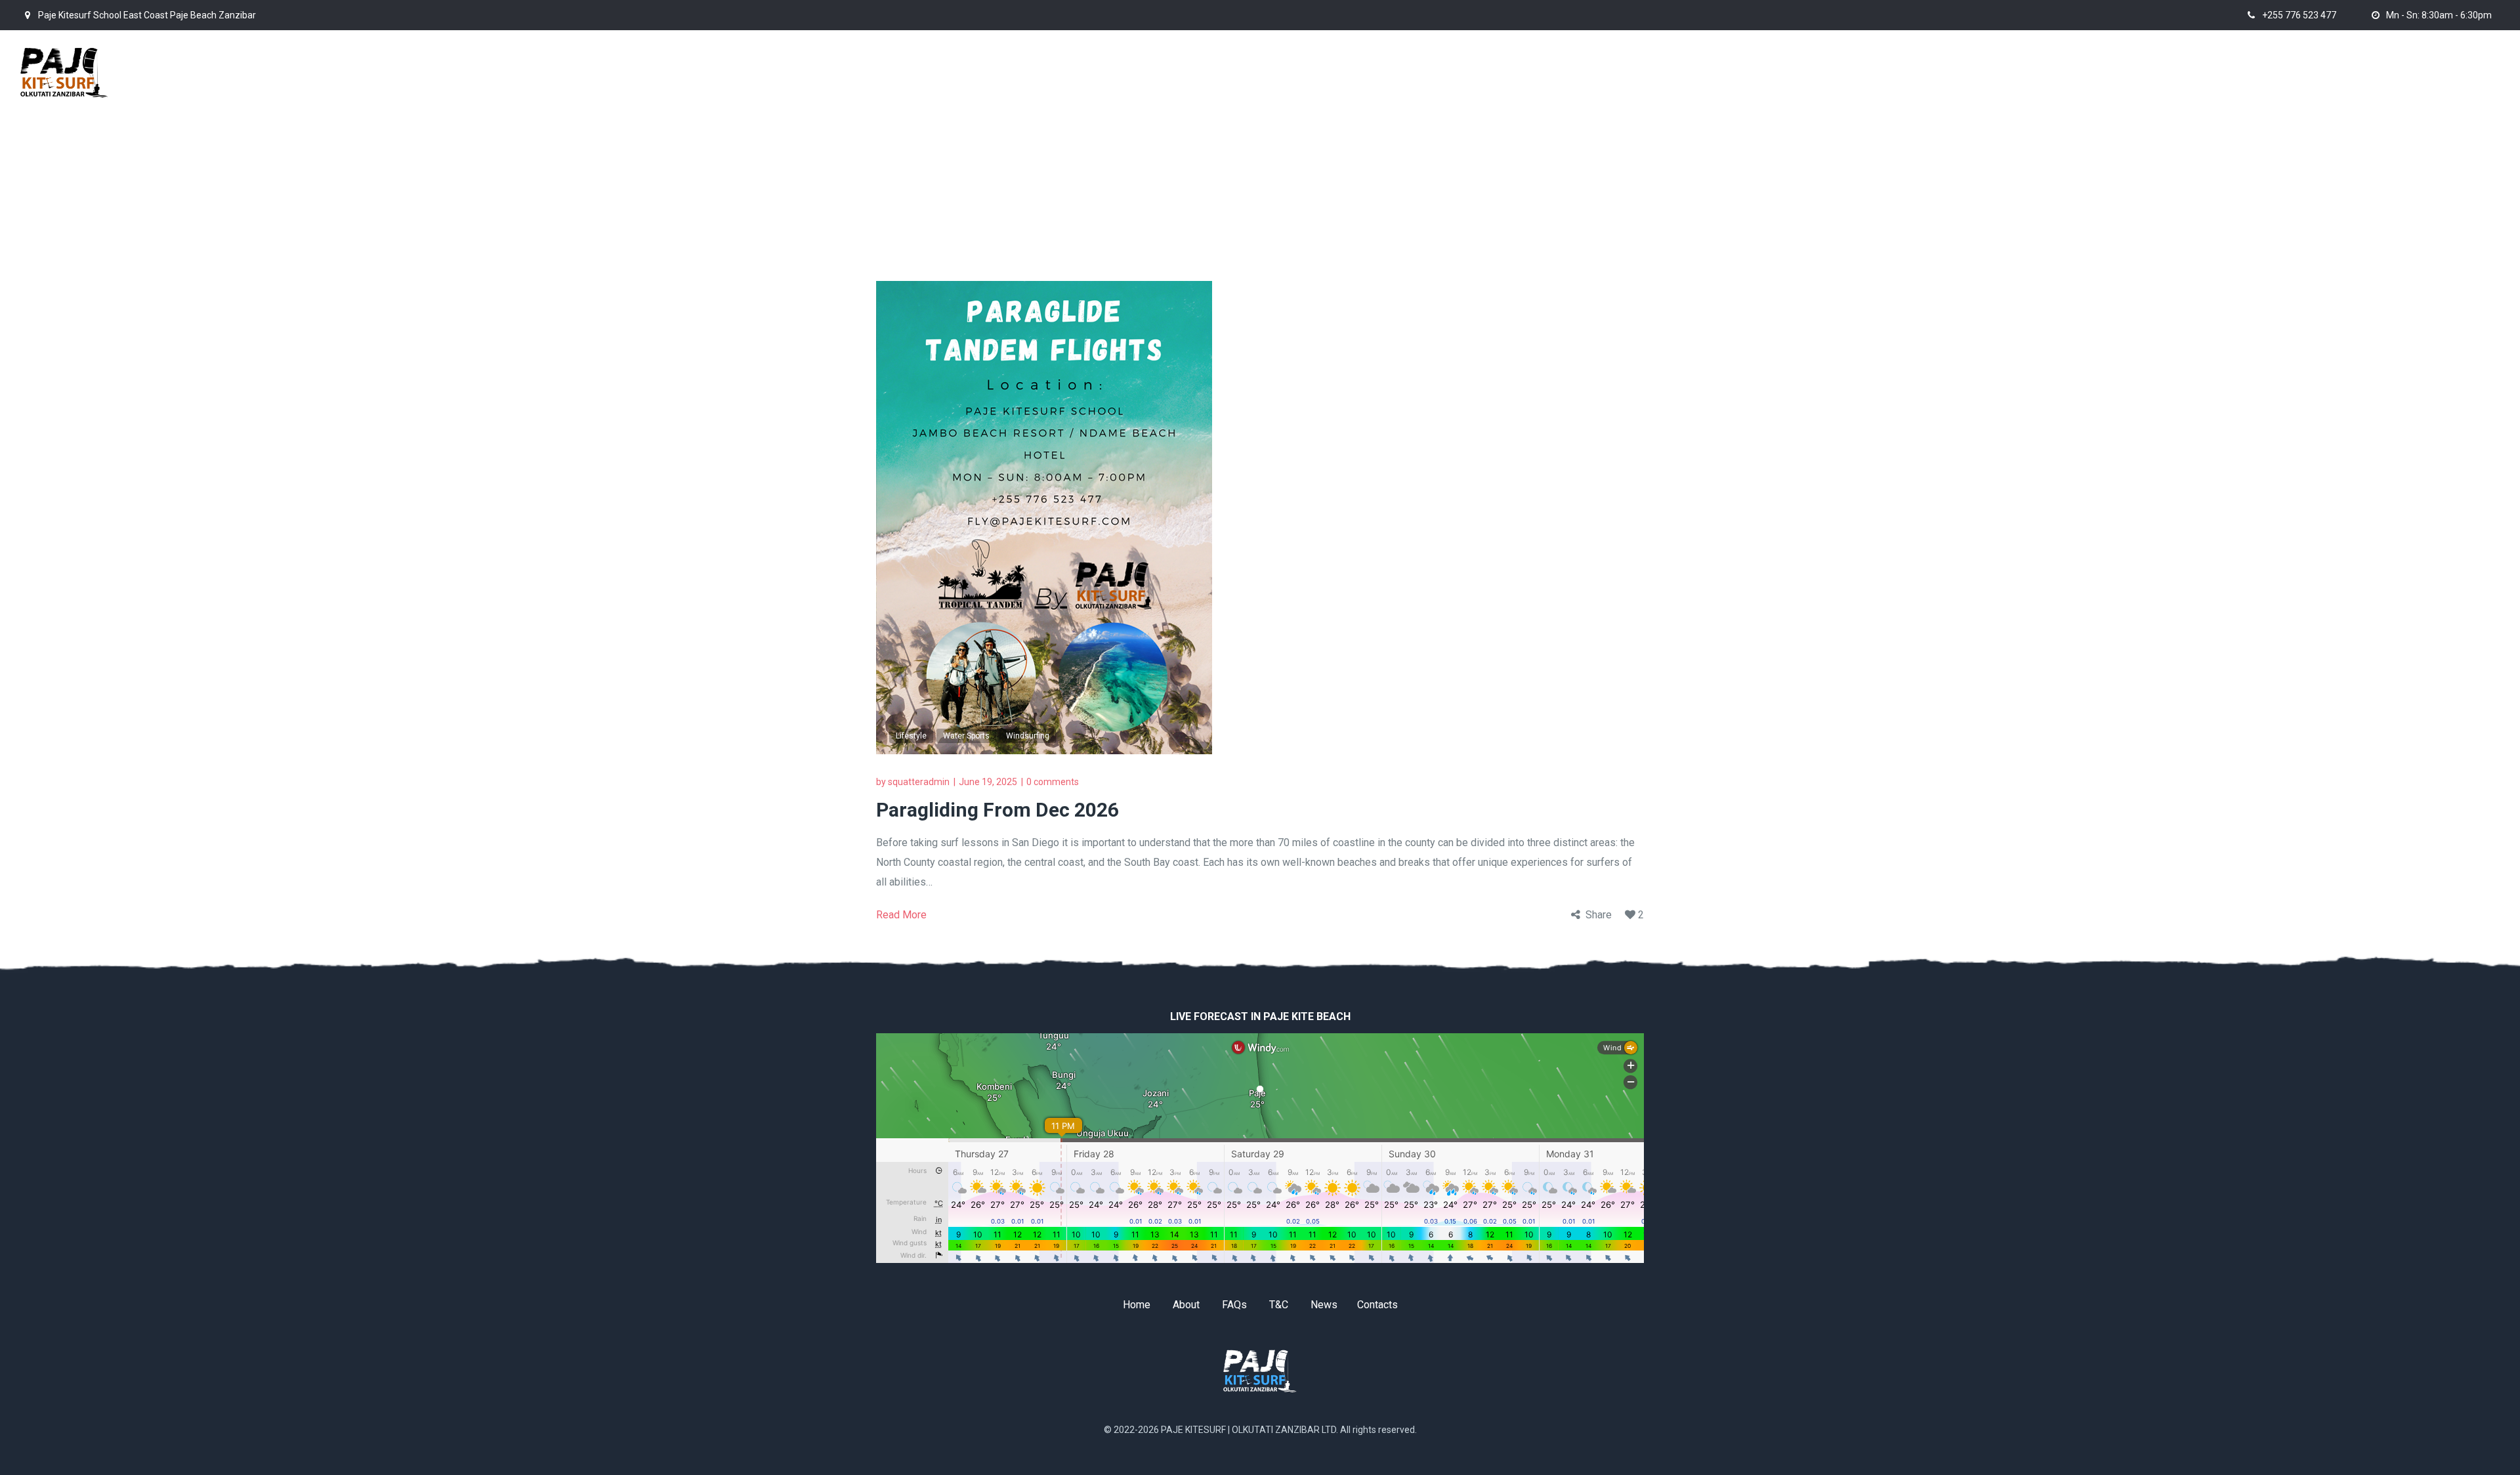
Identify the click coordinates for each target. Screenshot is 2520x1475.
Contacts (1377, 1305)
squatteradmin (919, 782)
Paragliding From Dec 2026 (997, 810)
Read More (901, 915)
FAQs (1234, 1305)
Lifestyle (911, 736)
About (1186, 1305)
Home (1518, 117)
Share (1599, 915)
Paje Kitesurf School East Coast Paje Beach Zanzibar (147, 15)
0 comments (1053, 782)
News (1324, 1305)
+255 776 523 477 (2299, 15)
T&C (1279, 1305)
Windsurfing (1028, 736)
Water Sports (966, 736)
